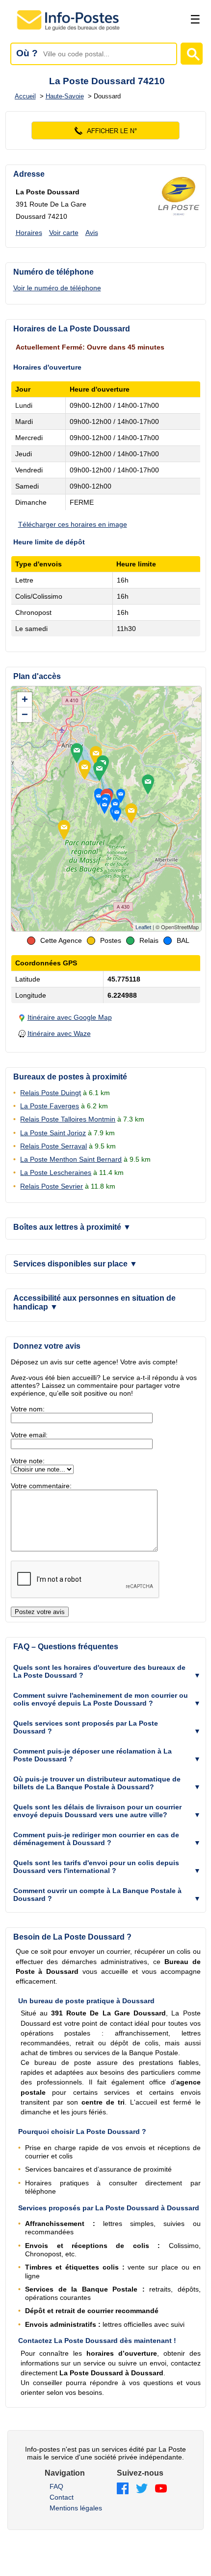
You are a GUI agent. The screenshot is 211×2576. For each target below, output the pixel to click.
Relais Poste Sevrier (52, 1186)
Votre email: (29, 1435)
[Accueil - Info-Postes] (69, 30)
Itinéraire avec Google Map (70, 1017)
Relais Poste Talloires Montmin (68, 1119)
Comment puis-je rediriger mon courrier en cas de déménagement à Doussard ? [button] (96, 1839)
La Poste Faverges (50, 1106)
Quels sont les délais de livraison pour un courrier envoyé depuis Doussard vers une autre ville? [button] (97, 1811)
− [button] (25, 714)
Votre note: (28, 1461)
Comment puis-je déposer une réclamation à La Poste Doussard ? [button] (92, 1755)
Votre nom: (28, 1409)
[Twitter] (142, 2489)
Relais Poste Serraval (53, 1146)
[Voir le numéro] (106, 130)
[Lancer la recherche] (192, 54)
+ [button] (25, 699)
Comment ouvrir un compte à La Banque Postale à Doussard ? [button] (97, 1895)
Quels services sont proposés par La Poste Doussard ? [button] (86, 1727)
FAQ (56, 2486)
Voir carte (64, 233)
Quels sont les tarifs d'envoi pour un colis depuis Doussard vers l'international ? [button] (96, 1867)
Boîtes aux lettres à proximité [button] (72, 1227)
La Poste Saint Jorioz (53, 1133)
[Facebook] (123, 2489)
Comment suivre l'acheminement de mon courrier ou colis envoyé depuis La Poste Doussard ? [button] (101, 1699)
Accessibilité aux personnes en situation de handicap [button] (94, 1302)
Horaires (29, 233)
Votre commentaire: (41, 1486)
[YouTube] (161, 2489)
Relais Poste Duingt (51, 1093)
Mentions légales (76, 2508)
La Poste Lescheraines (56, 1172)
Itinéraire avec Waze (59, 1033)
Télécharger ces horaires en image (73, 524)
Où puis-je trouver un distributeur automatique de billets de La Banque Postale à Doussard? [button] (97, 1783)
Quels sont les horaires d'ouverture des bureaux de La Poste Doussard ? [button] (99, 1671)
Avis (92, 233)
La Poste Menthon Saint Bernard (71, 1159)
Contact (62, 2497)
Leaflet (143, 927)
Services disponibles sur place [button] (75, 1264)
